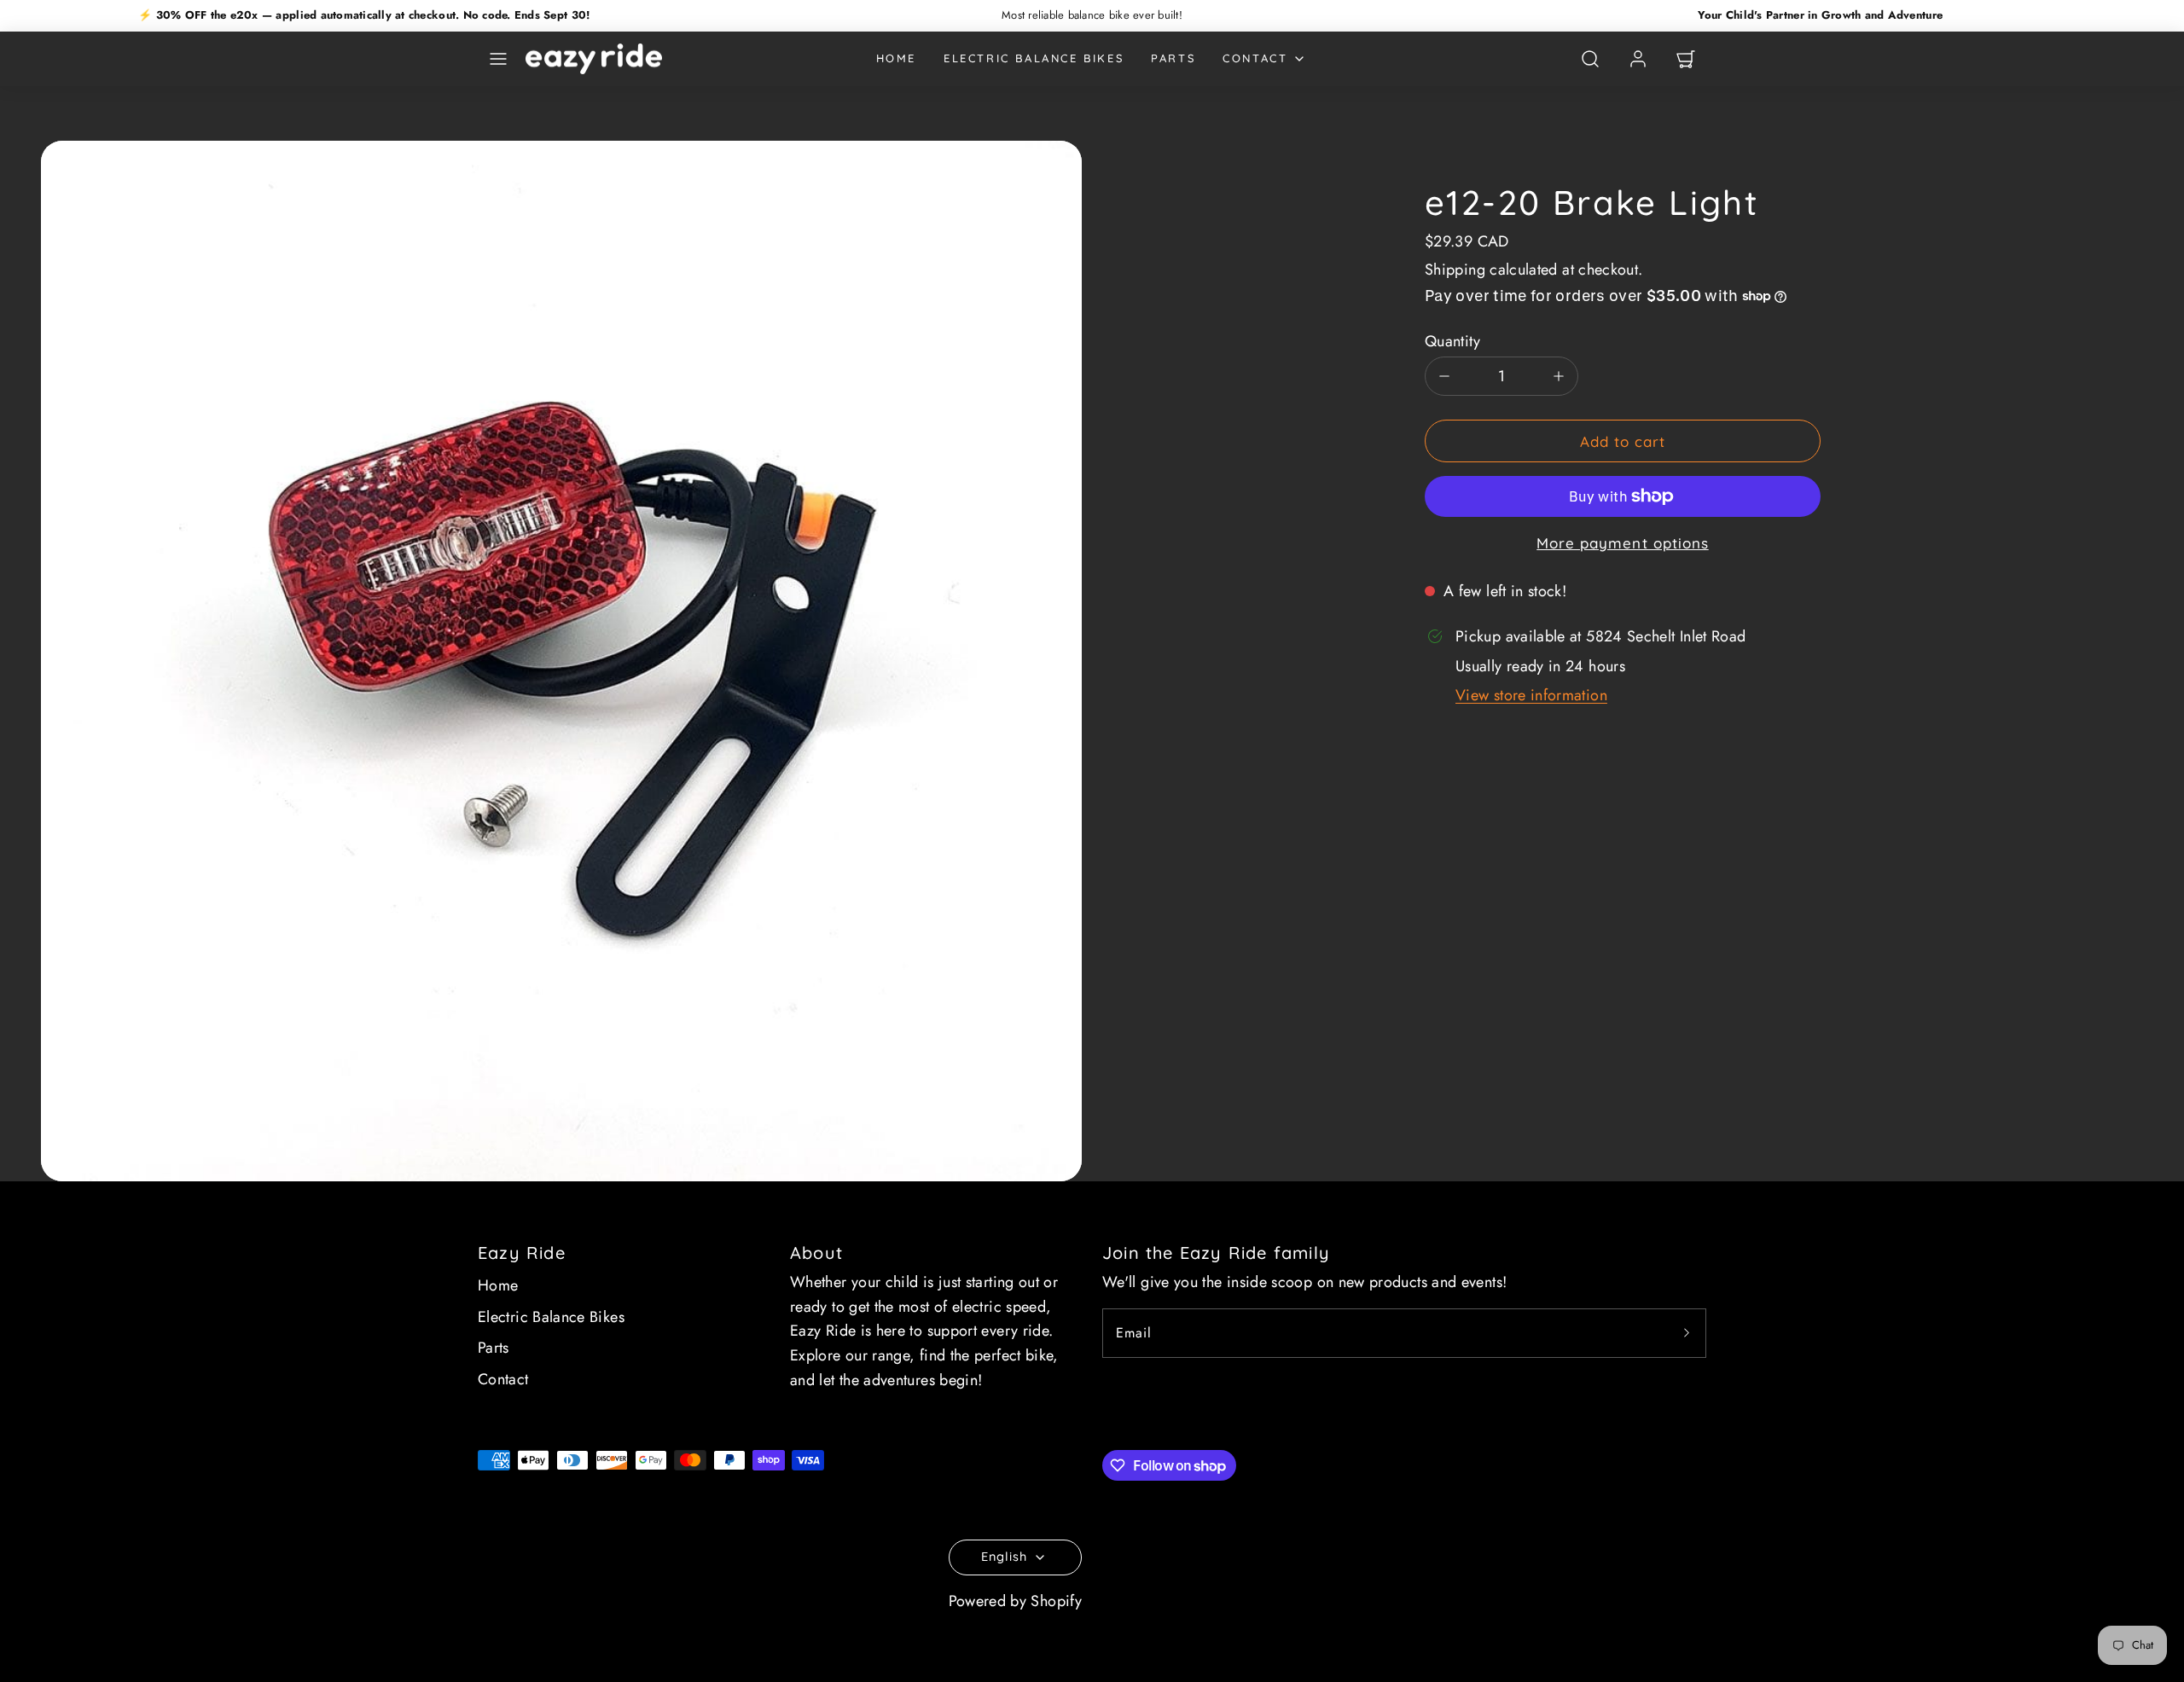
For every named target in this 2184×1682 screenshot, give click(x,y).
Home (896, 58)
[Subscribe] (1687, 1333)
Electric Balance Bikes (1034, 58)
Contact (1255, 58)
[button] (498, 59)
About (816, 1253)
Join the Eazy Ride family (1216, 1253)
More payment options (1622, 543)
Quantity (1452, 341)
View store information (1531, 695)
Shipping (1455, 270)
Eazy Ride (522, 1253)
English (1004, 1557)
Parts (1173, 58)
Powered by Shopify (1015, 1601)
